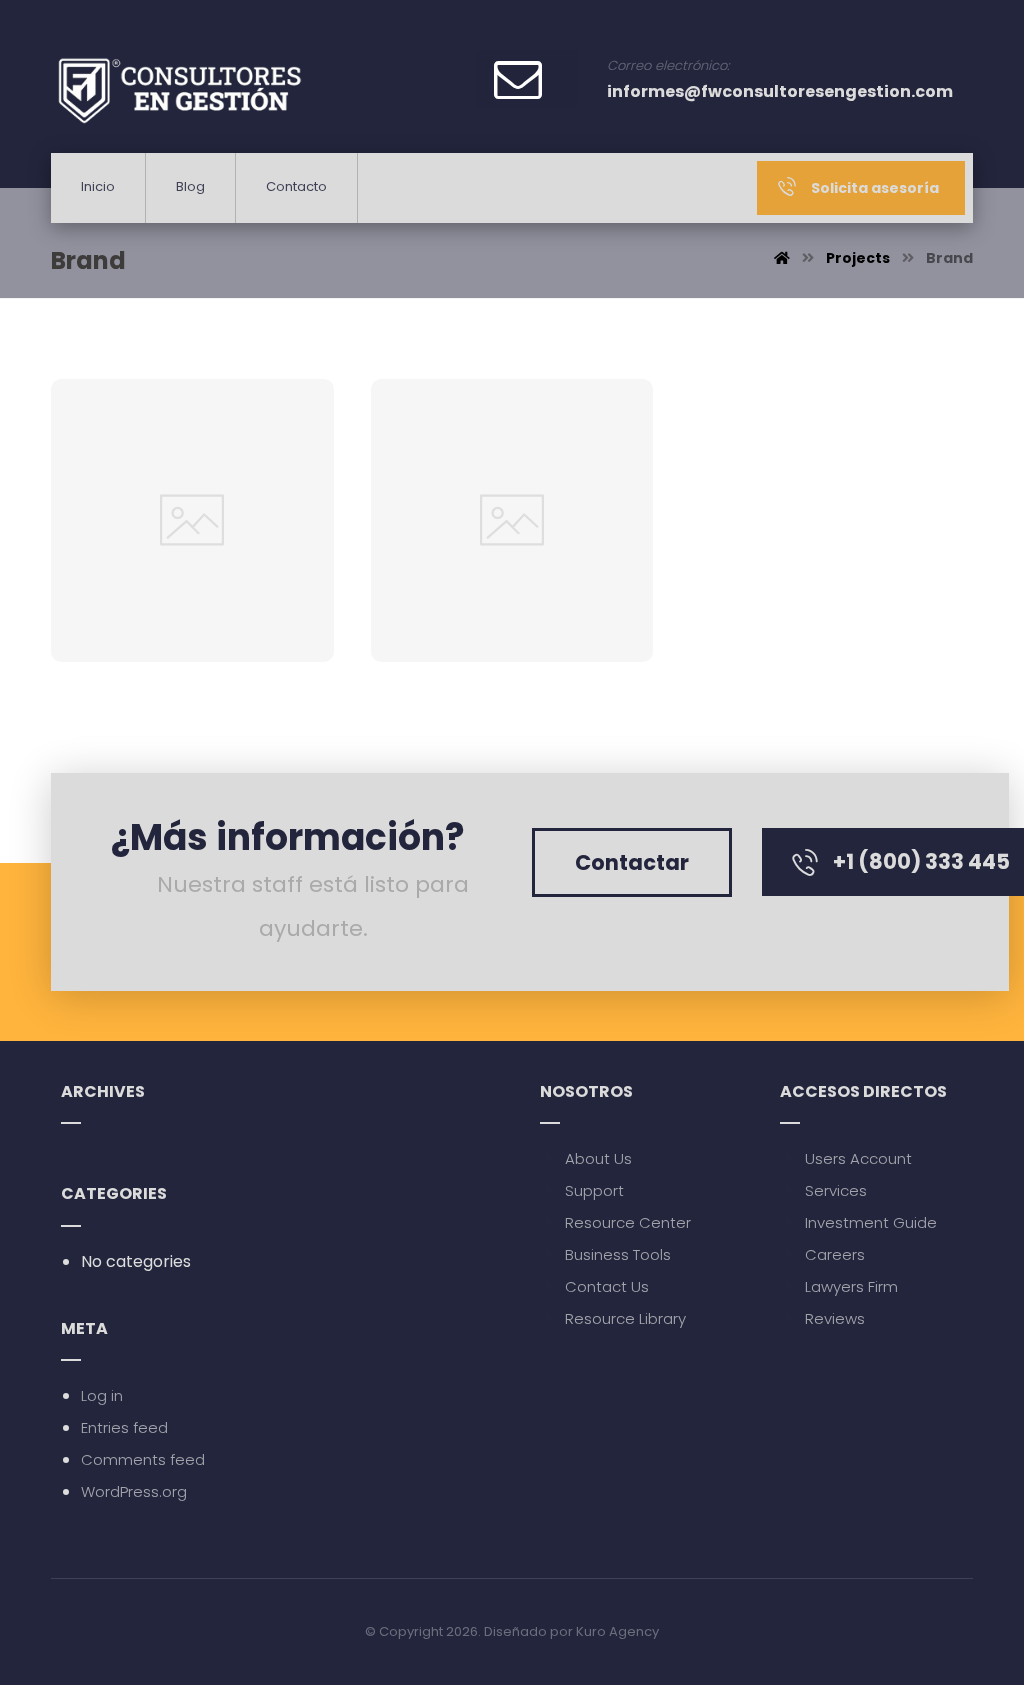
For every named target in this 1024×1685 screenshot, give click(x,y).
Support (594, 1190)
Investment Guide (871, 1222)
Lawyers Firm (851, 1286)
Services (836, 1190)
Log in (102, 1395)
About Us (598, 1158)
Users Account (858, 1158)
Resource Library (625, 1318)
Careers (835, 1254)
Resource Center (628, 1222)
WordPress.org (134, 1491)
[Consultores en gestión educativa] (179, 88)
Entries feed (124, 1427)
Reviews (835, 1318)
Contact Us (607, 1286)
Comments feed (143, 1459)
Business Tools (618, 1254)
